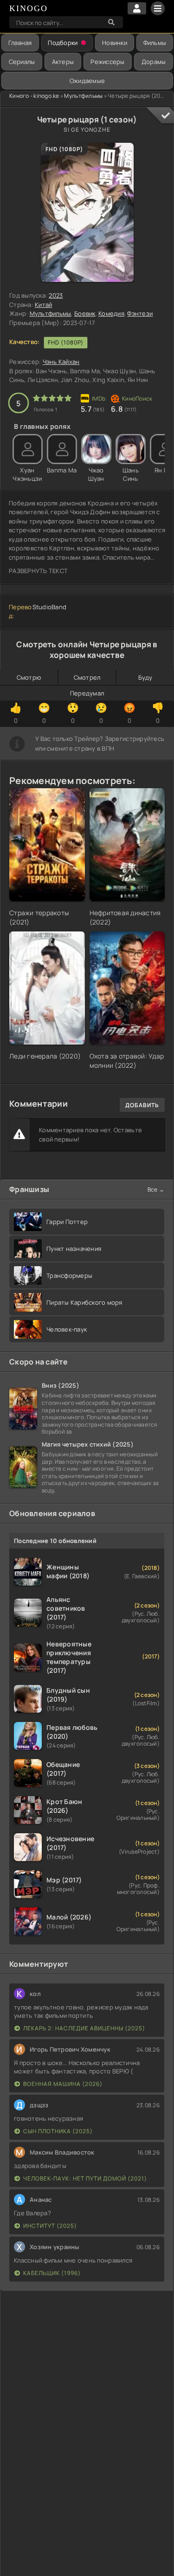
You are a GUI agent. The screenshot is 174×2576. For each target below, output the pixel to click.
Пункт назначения (74, 1249)
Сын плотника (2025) (58, 2131)
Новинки (115, 43)
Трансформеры (69, 1275)
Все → (156, 1189)
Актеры (63, 62)
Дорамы (154, 62)
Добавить (142, 1105)
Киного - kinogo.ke (34, 96)
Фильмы (155, 43)
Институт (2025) (50, 2226)
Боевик (85, 313)
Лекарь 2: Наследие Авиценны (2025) (84, 2028)
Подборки (63, 43)
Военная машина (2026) (63, 2084)
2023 (56, 295)
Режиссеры (107, 62)
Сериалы (22, 62)
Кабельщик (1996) (52, 2273)
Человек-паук (67, 1329)
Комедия (111, 313)
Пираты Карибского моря (84, 1302)
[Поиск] (111, 22)
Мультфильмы (83, 96)
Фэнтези (140, 313)
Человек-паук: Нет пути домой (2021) (85, 2178)
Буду (145, 677)
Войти (137, 8)
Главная (20, 43)
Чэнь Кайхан (61, 362)
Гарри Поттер (67, 1222)
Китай (43, 305)
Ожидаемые (87, 81)
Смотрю (29, 677)
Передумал (87, 693)
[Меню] (158, 8)
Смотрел (87, 677)
